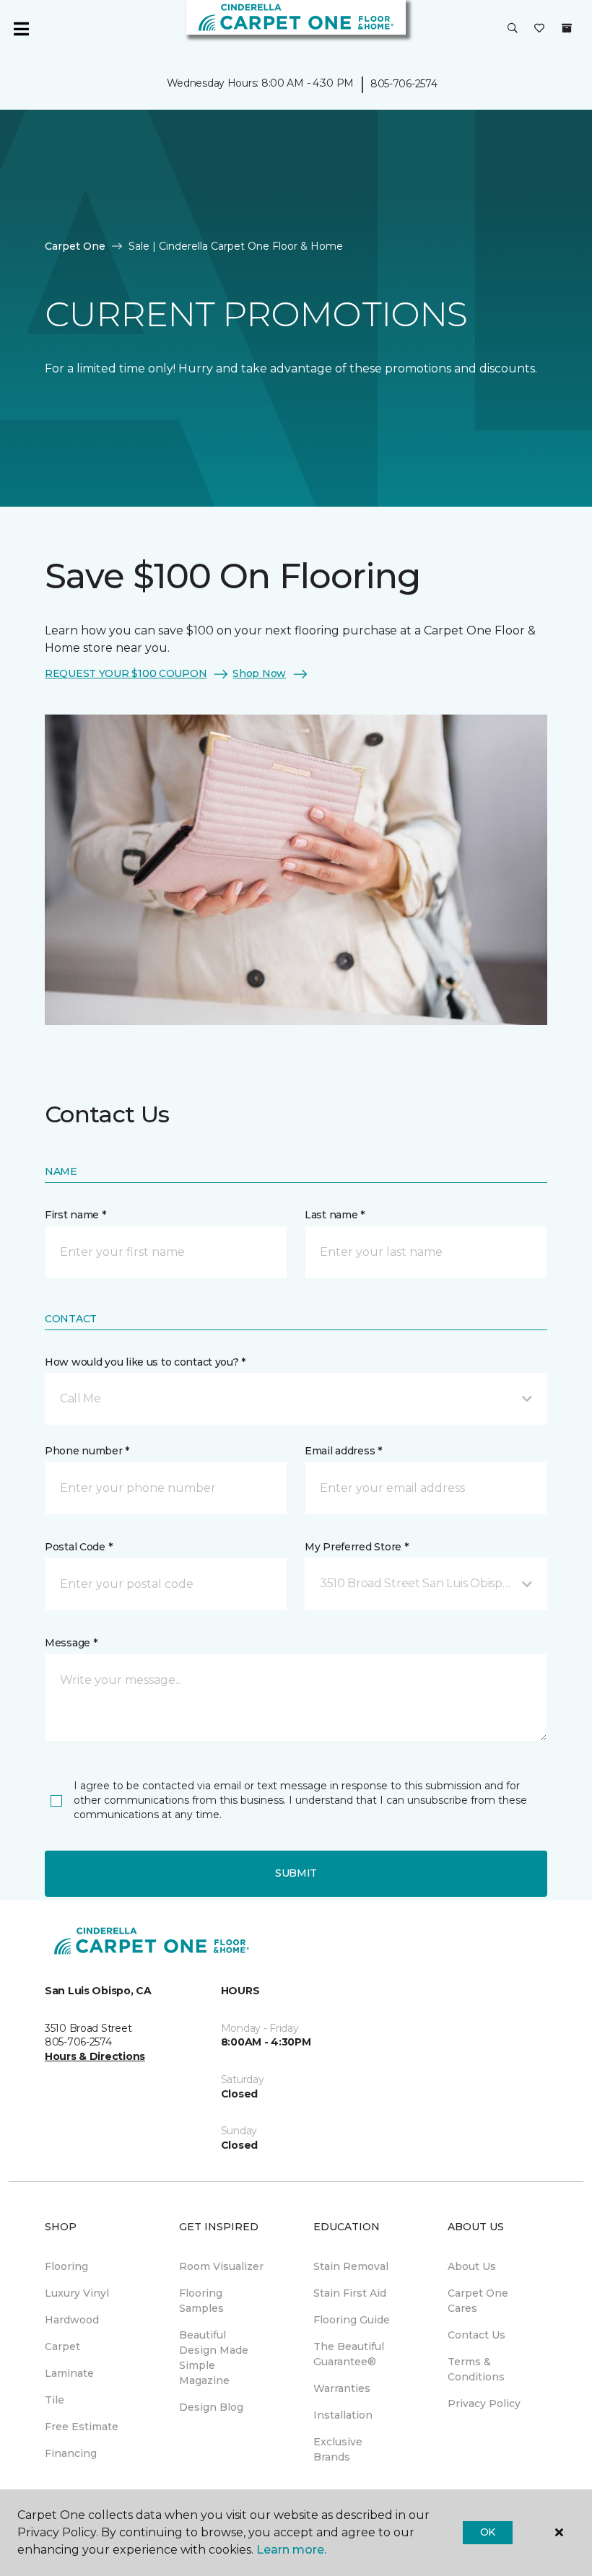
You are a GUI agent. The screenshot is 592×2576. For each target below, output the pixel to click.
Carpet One (75, 246)
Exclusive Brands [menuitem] (338, 2449)
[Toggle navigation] (21, 29)
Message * (71, 1643)
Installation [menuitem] (343, 2415)
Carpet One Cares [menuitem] (478, 2301)
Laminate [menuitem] (69, 2373)
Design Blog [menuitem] (211, 2407)
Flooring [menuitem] (66, 2266)
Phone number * (87, 1451)
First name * (75, 1215)
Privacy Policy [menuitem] (484, 2403)
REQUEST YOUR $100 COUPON (126, 673)
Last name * (335, 1215)
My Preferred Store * (356, 1547)
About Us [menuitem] (472, 2266)
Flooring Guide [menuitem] (352, 2320)
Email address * (343, 1451)
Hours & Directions (95, 2056)
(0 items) (567, 28)
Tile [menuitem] (55, 2400)
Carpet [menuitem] (62, 2346)
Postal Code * (78, 1547)
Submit (296, 1873)
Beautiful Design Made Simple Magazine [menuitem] (214, 2358)
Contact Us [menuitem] (476, 2335)
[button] (513, 29)
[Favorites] (539, 29)
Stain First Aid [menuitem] (350, 2293)
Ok (488, 2532)
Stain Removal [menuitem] (351, 2266)
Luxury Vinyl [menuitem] (77, 2293)
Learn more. (291, 2550)
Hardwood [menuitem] (72, 2320)
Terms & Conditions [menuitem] (476, 2369)
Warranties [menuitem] (342, 2388)
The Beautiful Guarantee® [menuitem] (349, 2354)
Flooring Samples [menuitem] (201, 2301)
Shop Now (259, 673)
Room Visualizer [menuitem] (221, 2266)
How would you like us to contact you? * (145, 1362)
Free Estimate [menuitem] (82, 2427)
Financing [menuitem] (71, 2453)
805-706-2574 (404, 84)
